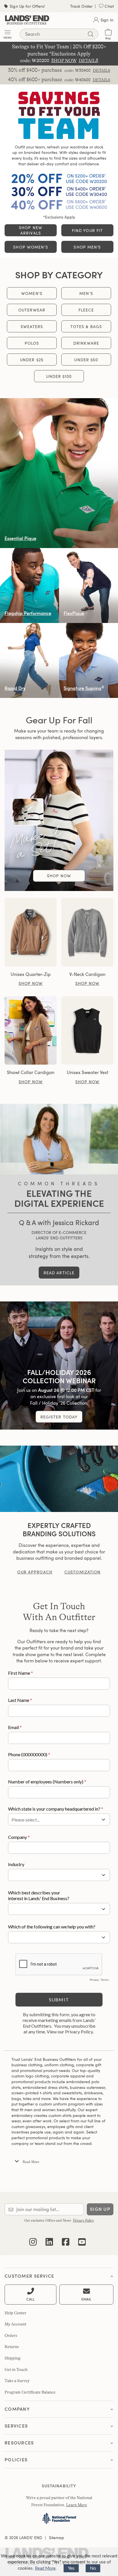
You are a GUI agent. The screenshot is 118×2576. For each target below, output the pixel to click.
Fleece (86, 310)
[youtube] (82, 2238)
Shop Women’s (31, 247)
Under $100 (59, 376)
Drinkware (86, 343)
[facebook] (66, 2238)
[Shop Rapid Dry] (29, 660)
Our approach (35, 1572)
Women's (32, 293)
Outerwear (32, 310)
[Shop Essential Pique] (59, 473)
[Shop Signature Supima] (88, 660)
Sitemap (57, 2538)
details (102, 70)
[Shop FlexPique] (88, 586)
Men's (86, 293)
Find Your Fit (87, 230)
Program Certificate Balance (30, 2392)
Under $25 (32, 360)
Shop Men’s (87, 247)
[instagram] (33, 2238)
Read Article (59, 1273)
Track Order (81, 6)
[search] (91, 34)
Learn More (77, 2505)
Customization (83, 1572)
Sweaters (32, 327)
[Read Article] (59, 1139)
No (93, 2568)
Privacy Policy (83, 2220)
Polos (32, 343)
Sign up (100, 2209)
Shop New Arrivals (31, 230)
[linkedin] (49, 2238)
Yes (71, 2568)
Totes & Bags (86, 327)
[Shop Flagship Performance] (29, 586)
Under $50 (86, 360)
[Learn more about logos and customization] (59, 1479)
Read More (45, 2568)
